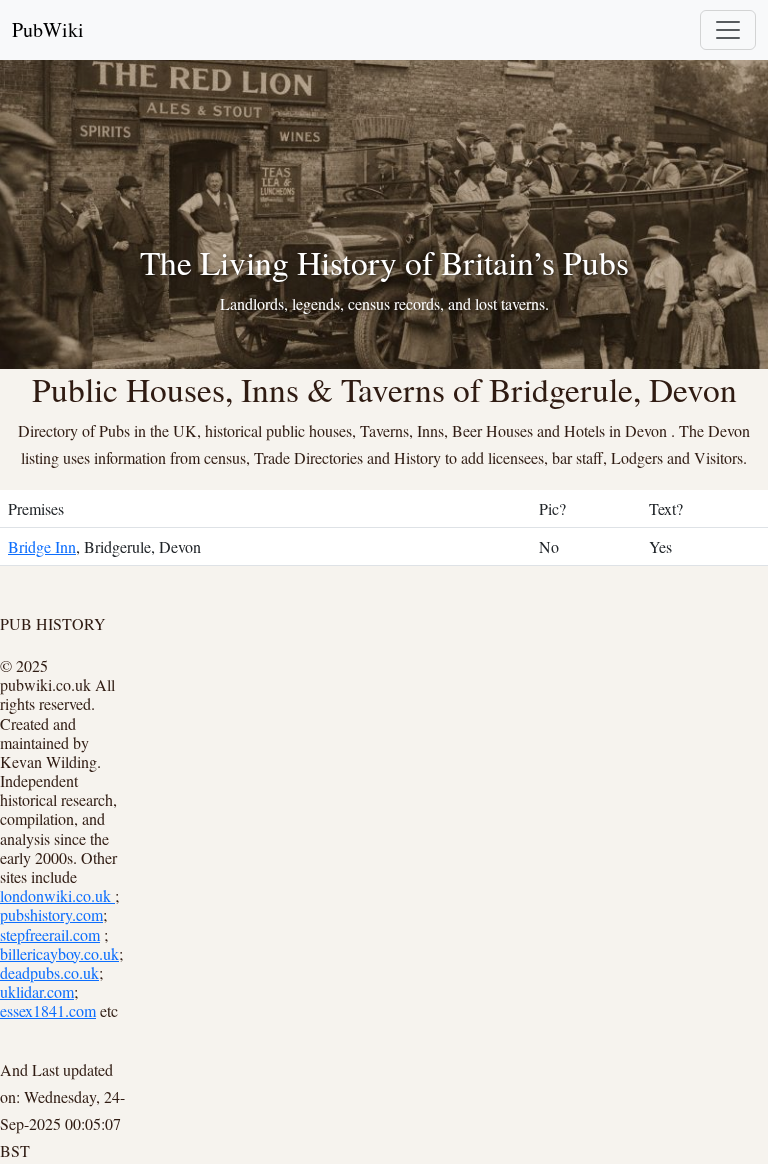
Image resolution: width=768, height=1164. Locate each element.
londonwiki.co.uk (57, 895)
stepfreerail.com (50, 934)
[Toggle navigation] (728, 30)
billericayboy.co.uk (59, 953)
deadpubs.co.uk (49, 972)
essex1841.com (48, 1010)
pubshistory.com (51, 914)
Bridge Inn (42, 546)
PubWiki (48, 29)
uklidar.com (37, 991)
